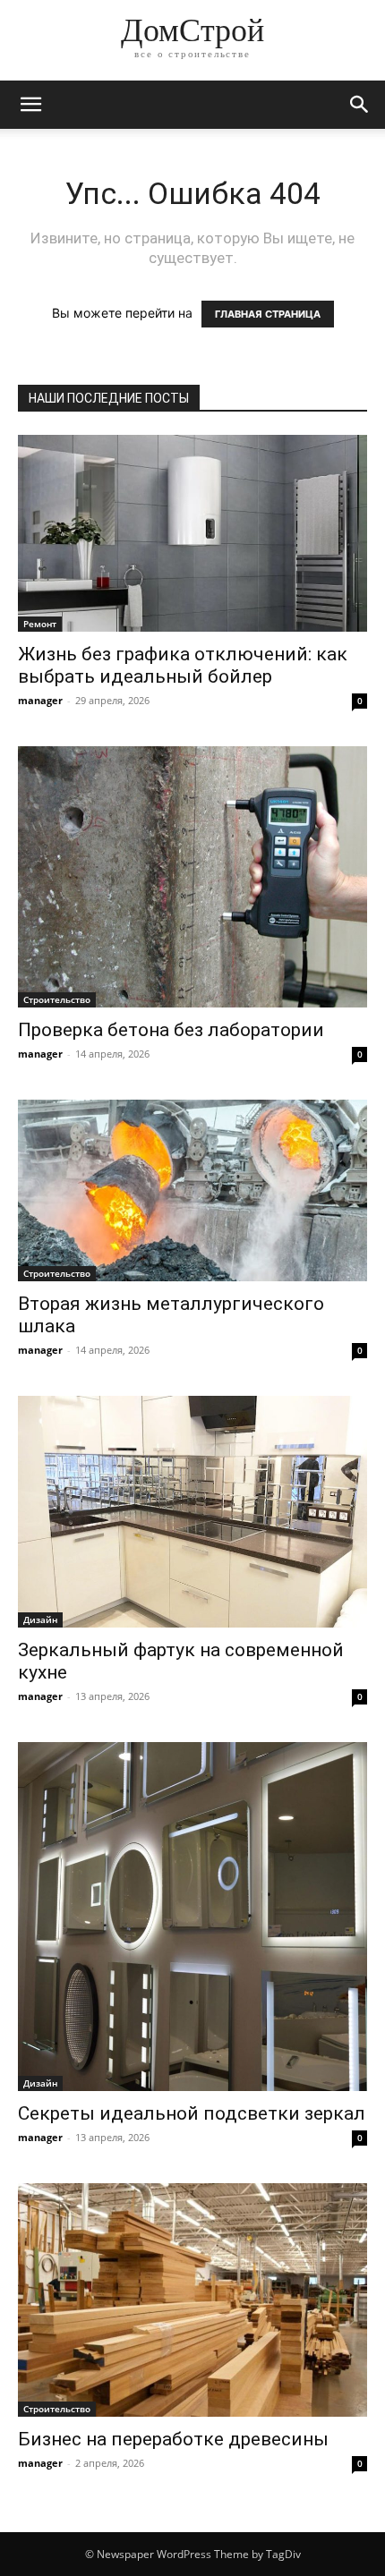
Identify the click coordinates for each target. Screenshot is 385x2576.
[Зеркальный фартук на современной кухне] (192, 1512)
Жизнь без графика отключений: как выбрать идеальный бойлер (183, 665)
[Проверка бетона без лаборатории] (192, 877)
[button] (30, 105)
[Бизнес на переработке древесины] (192, 2300)
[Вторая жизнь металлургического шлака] (192, 1190)
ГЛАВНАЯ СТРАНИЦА (268, 314)
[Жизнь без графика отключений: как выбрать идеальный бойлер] (192, 533)
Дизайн (40, 1620)
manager (40, 700)
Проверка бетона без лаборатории (171, 1030)
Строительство (57, 999)
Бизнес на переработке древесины (173, 2439)
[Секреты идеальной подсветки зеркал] (192, 1917)
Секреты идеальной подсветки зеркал (192, 2113)
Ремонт (40, 624)
